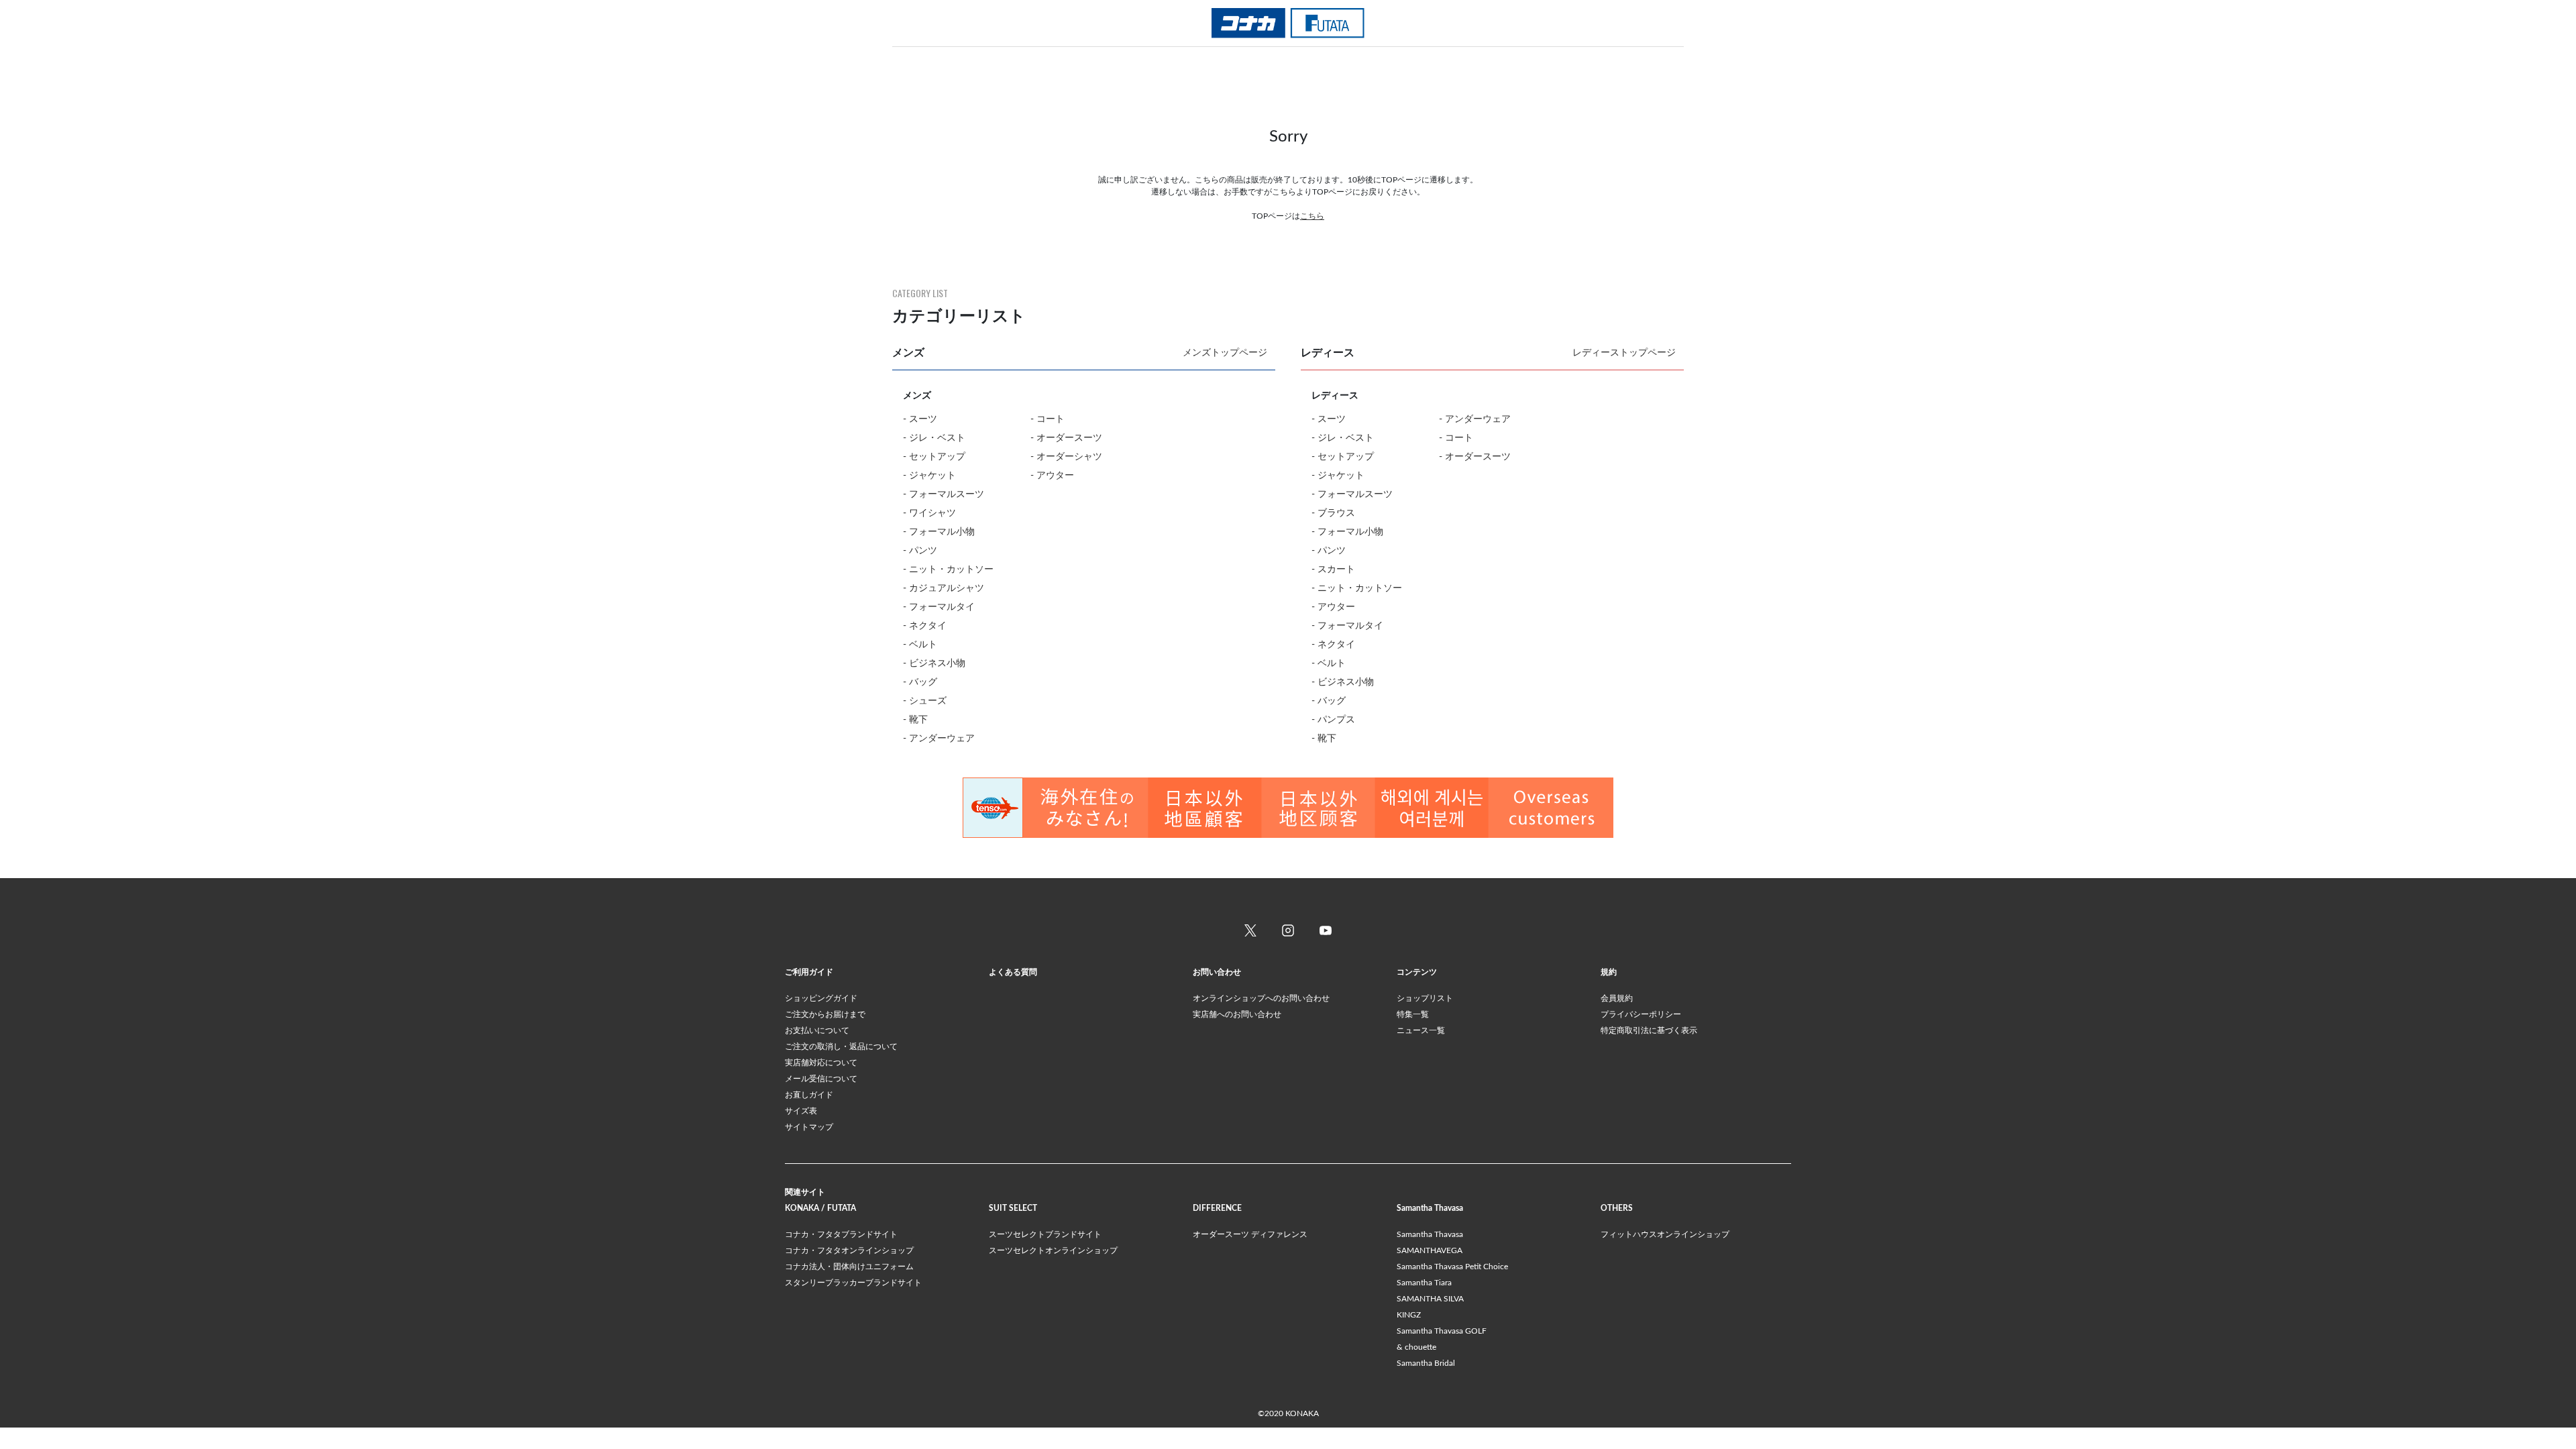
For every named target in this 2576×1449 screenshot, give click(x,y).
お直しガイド (809, 1095)
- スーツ (920, 419)
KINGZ (1409, 1315)
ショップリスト (1425, 998)
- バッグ (920, 682)
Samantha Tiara (1424, 1283)
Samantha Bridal (1426, 1363)
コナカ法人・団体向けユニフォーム (849, 1267)
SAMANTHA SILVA (1430, 1299)
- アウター (1052, 476)
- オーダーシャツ (1066, 457)
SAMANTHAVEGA (1430, 1250)
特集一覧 (1413, 1014)
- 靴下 (915, 720)
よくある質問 (1013, 972)
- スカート (1333, 570)
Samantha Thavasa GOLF (1442, 1331)
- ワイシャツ (929, 513)
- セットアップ (934, 457)
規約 (1609, 972)
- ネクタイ (925, 626)
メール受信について (821, 1079)
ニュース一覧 (1421, 1030)
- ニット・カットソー (948, 570)
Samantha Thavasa (1430, 1234)
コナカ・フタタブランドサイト (841, 1234)
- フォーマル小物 (939, 532)
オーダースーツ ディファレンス (1250, 1234)
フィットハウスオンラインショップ (1665, 1234)
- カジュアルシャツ (944, 588)
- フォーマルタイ (939, 607)
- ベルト (920, 645)
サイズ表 (801, 1111)
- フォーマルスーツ (944, 494)
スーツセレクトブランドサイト (1045, 1234)
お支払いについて (817, 1030)
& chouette (1416, 1347)
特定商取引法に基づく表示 (1649, 1030)
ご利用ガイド (809, 972)
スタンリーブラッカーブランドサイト (853, 1283)
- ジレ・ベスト (934, 438)
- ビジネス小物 (934, 663)
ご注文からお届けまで (825, 1014)
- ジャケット (929, 476)
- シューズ (925, 701)
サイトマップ (809, 1127)
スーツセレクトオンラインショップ (1053, 1250)
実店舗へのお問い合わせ (1237, 1014)
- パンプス (1333, 720)
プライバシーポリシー (1641, 1014)
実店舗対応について (821, 1063)
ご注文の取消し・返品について (841, 1046)
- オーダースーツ (1066, 438)
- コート (1048, 419)
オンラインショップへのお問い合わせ (1261, 998)
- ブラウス (1333, 513)
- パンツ (920, 551)
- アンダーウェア (939, 739)
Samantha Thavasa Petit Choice (1452, 1267)
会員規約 (1617, 998)
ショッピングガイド (821, 998)
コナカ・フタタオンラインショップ (849, 1250)
